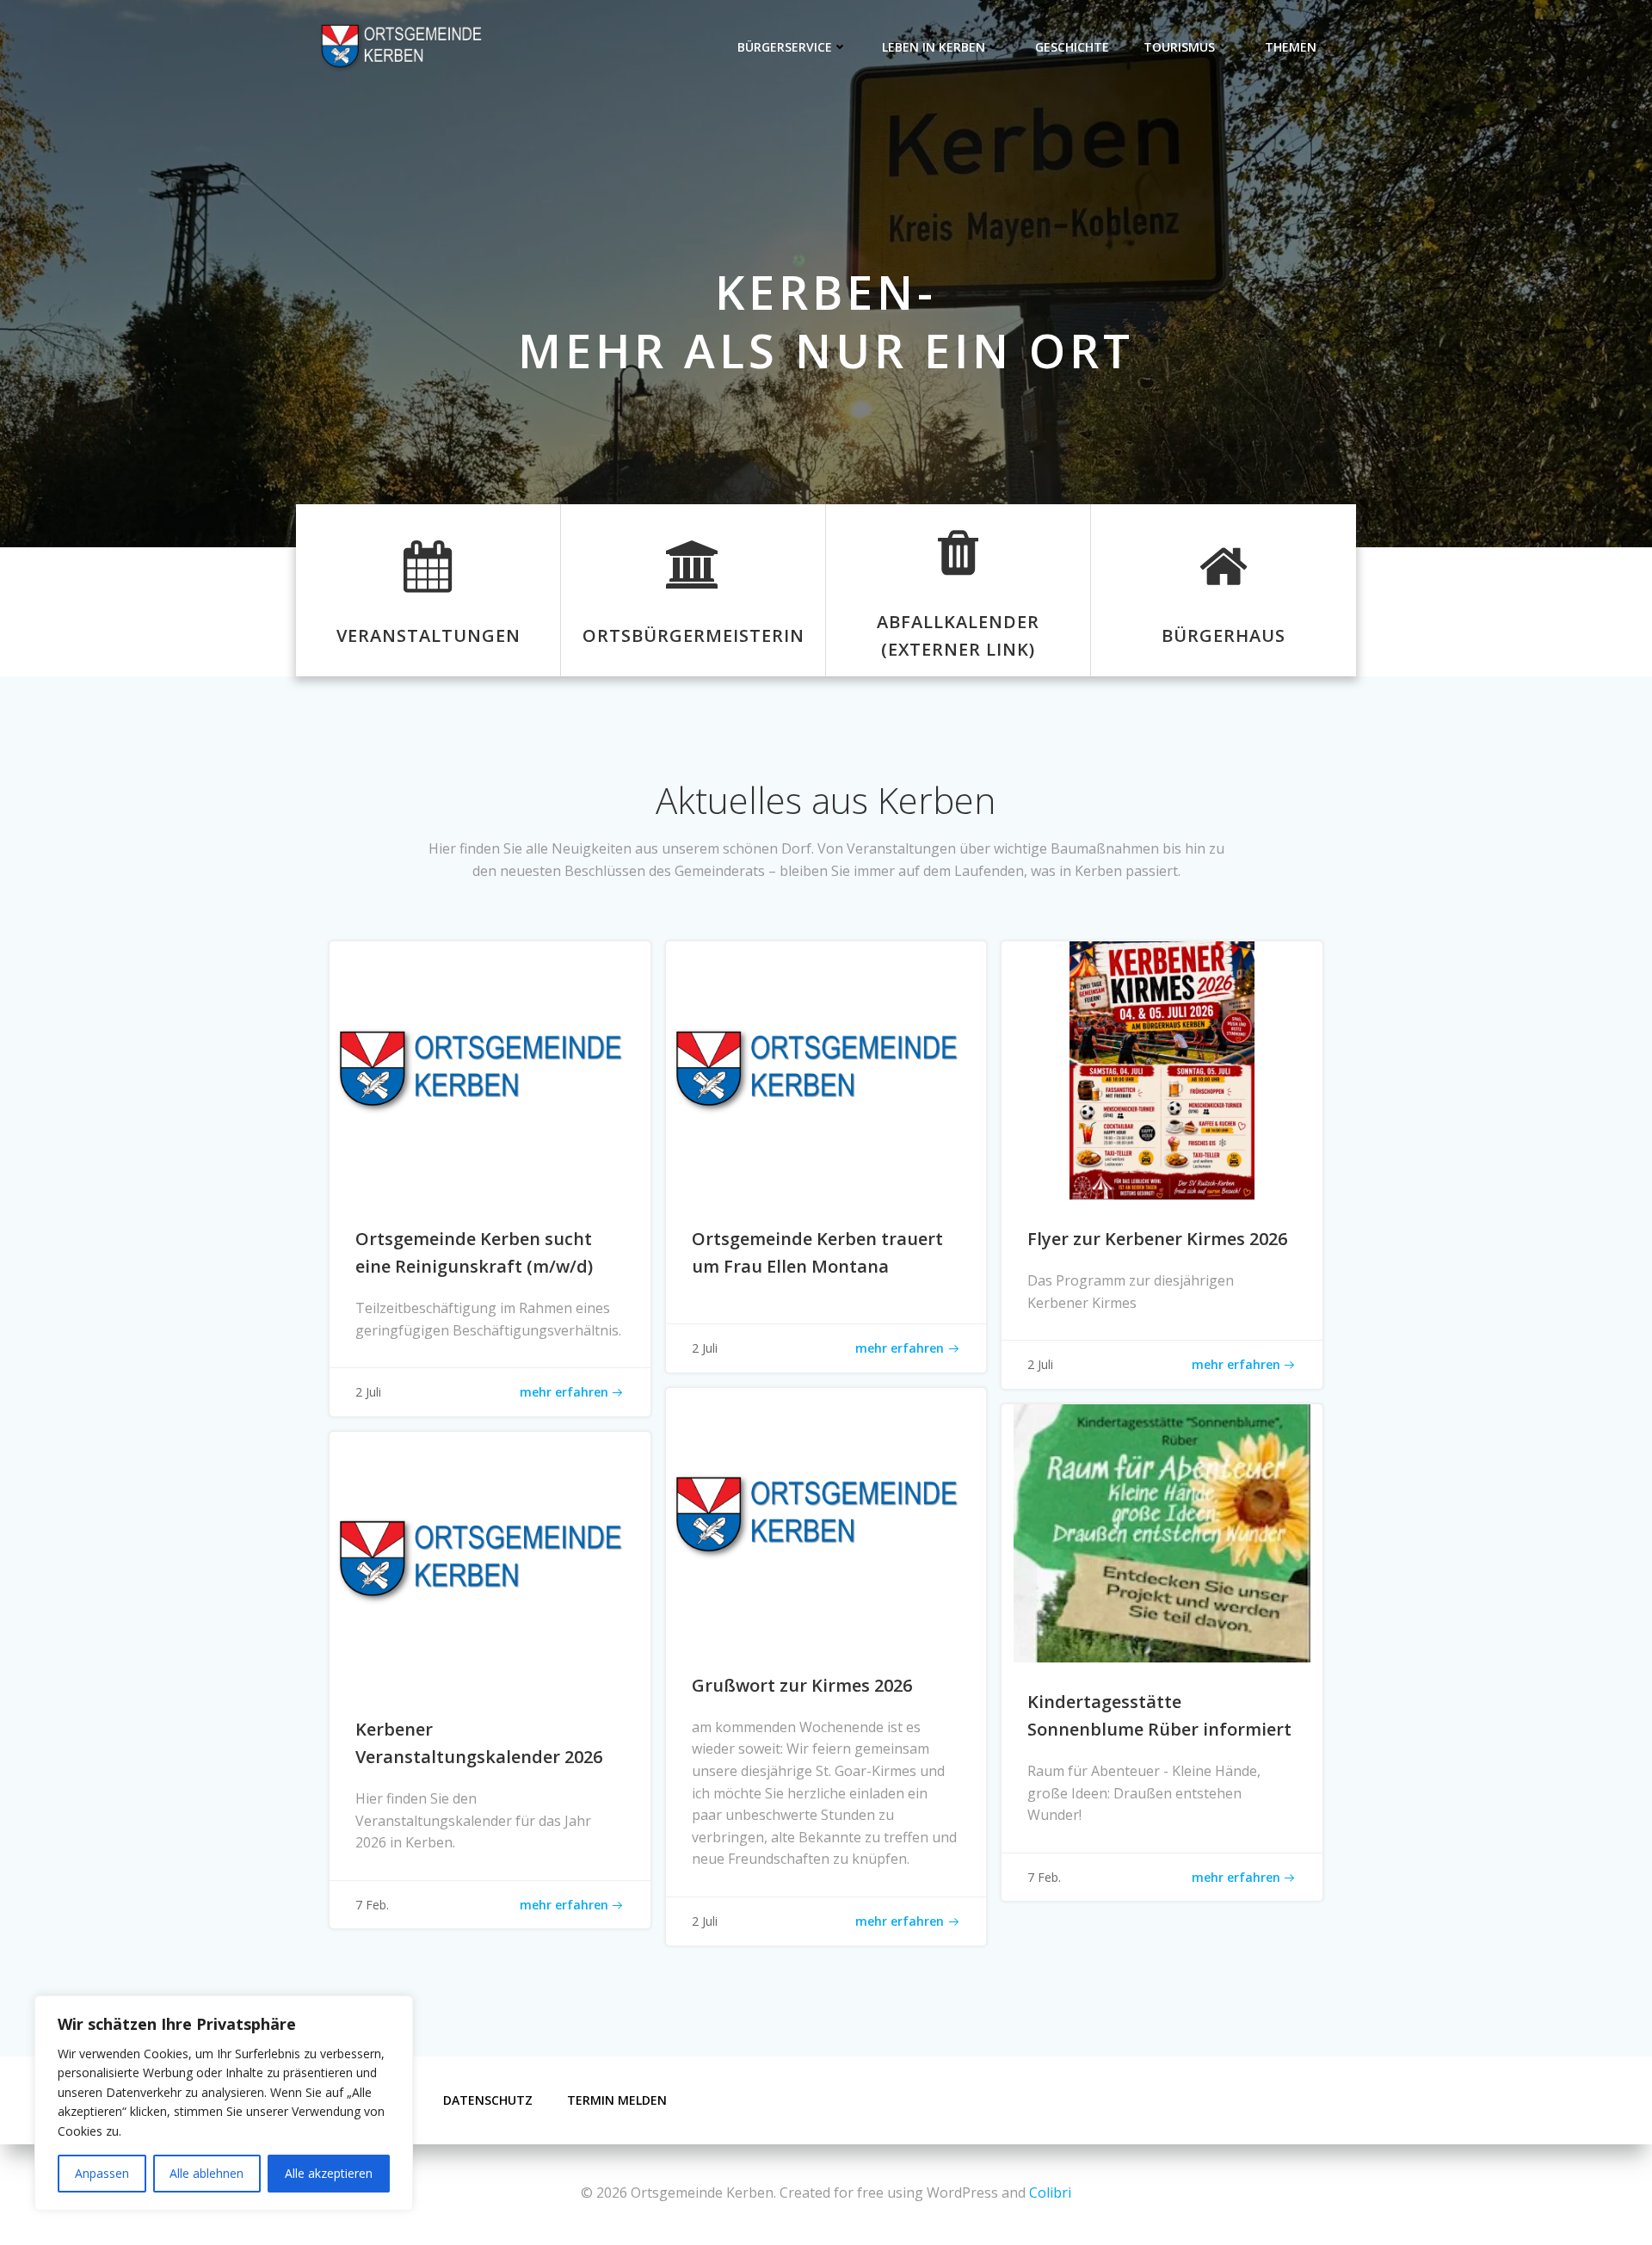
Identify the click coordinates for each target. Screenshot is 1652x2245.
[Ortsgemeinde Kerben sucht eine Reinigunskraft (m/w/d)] (490, 1070)
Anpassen (102, 2173)
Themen (1291, 47)
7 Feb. (1044, 1877)
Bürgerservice (785, 47)
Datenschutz (488, 2100)
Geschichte (1072, 47)
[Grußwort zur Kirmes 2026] (826, 1515)
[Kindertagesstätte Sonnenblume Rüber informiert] (1162, 1532)
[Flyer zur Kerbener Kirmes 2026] (1162, 1070)
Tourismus (1179, 47)
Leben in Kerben (934, 47)
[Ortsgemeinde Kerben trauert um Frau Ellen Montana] (826, 1070)
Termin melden (617, 2100)
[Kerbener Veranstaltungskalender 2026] (490, 1559)
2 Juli (368, 1392)
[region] (224, 2103)
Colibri (1050, 2193)
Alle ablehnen (206, 2173)
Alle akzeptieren (329, 2173)
